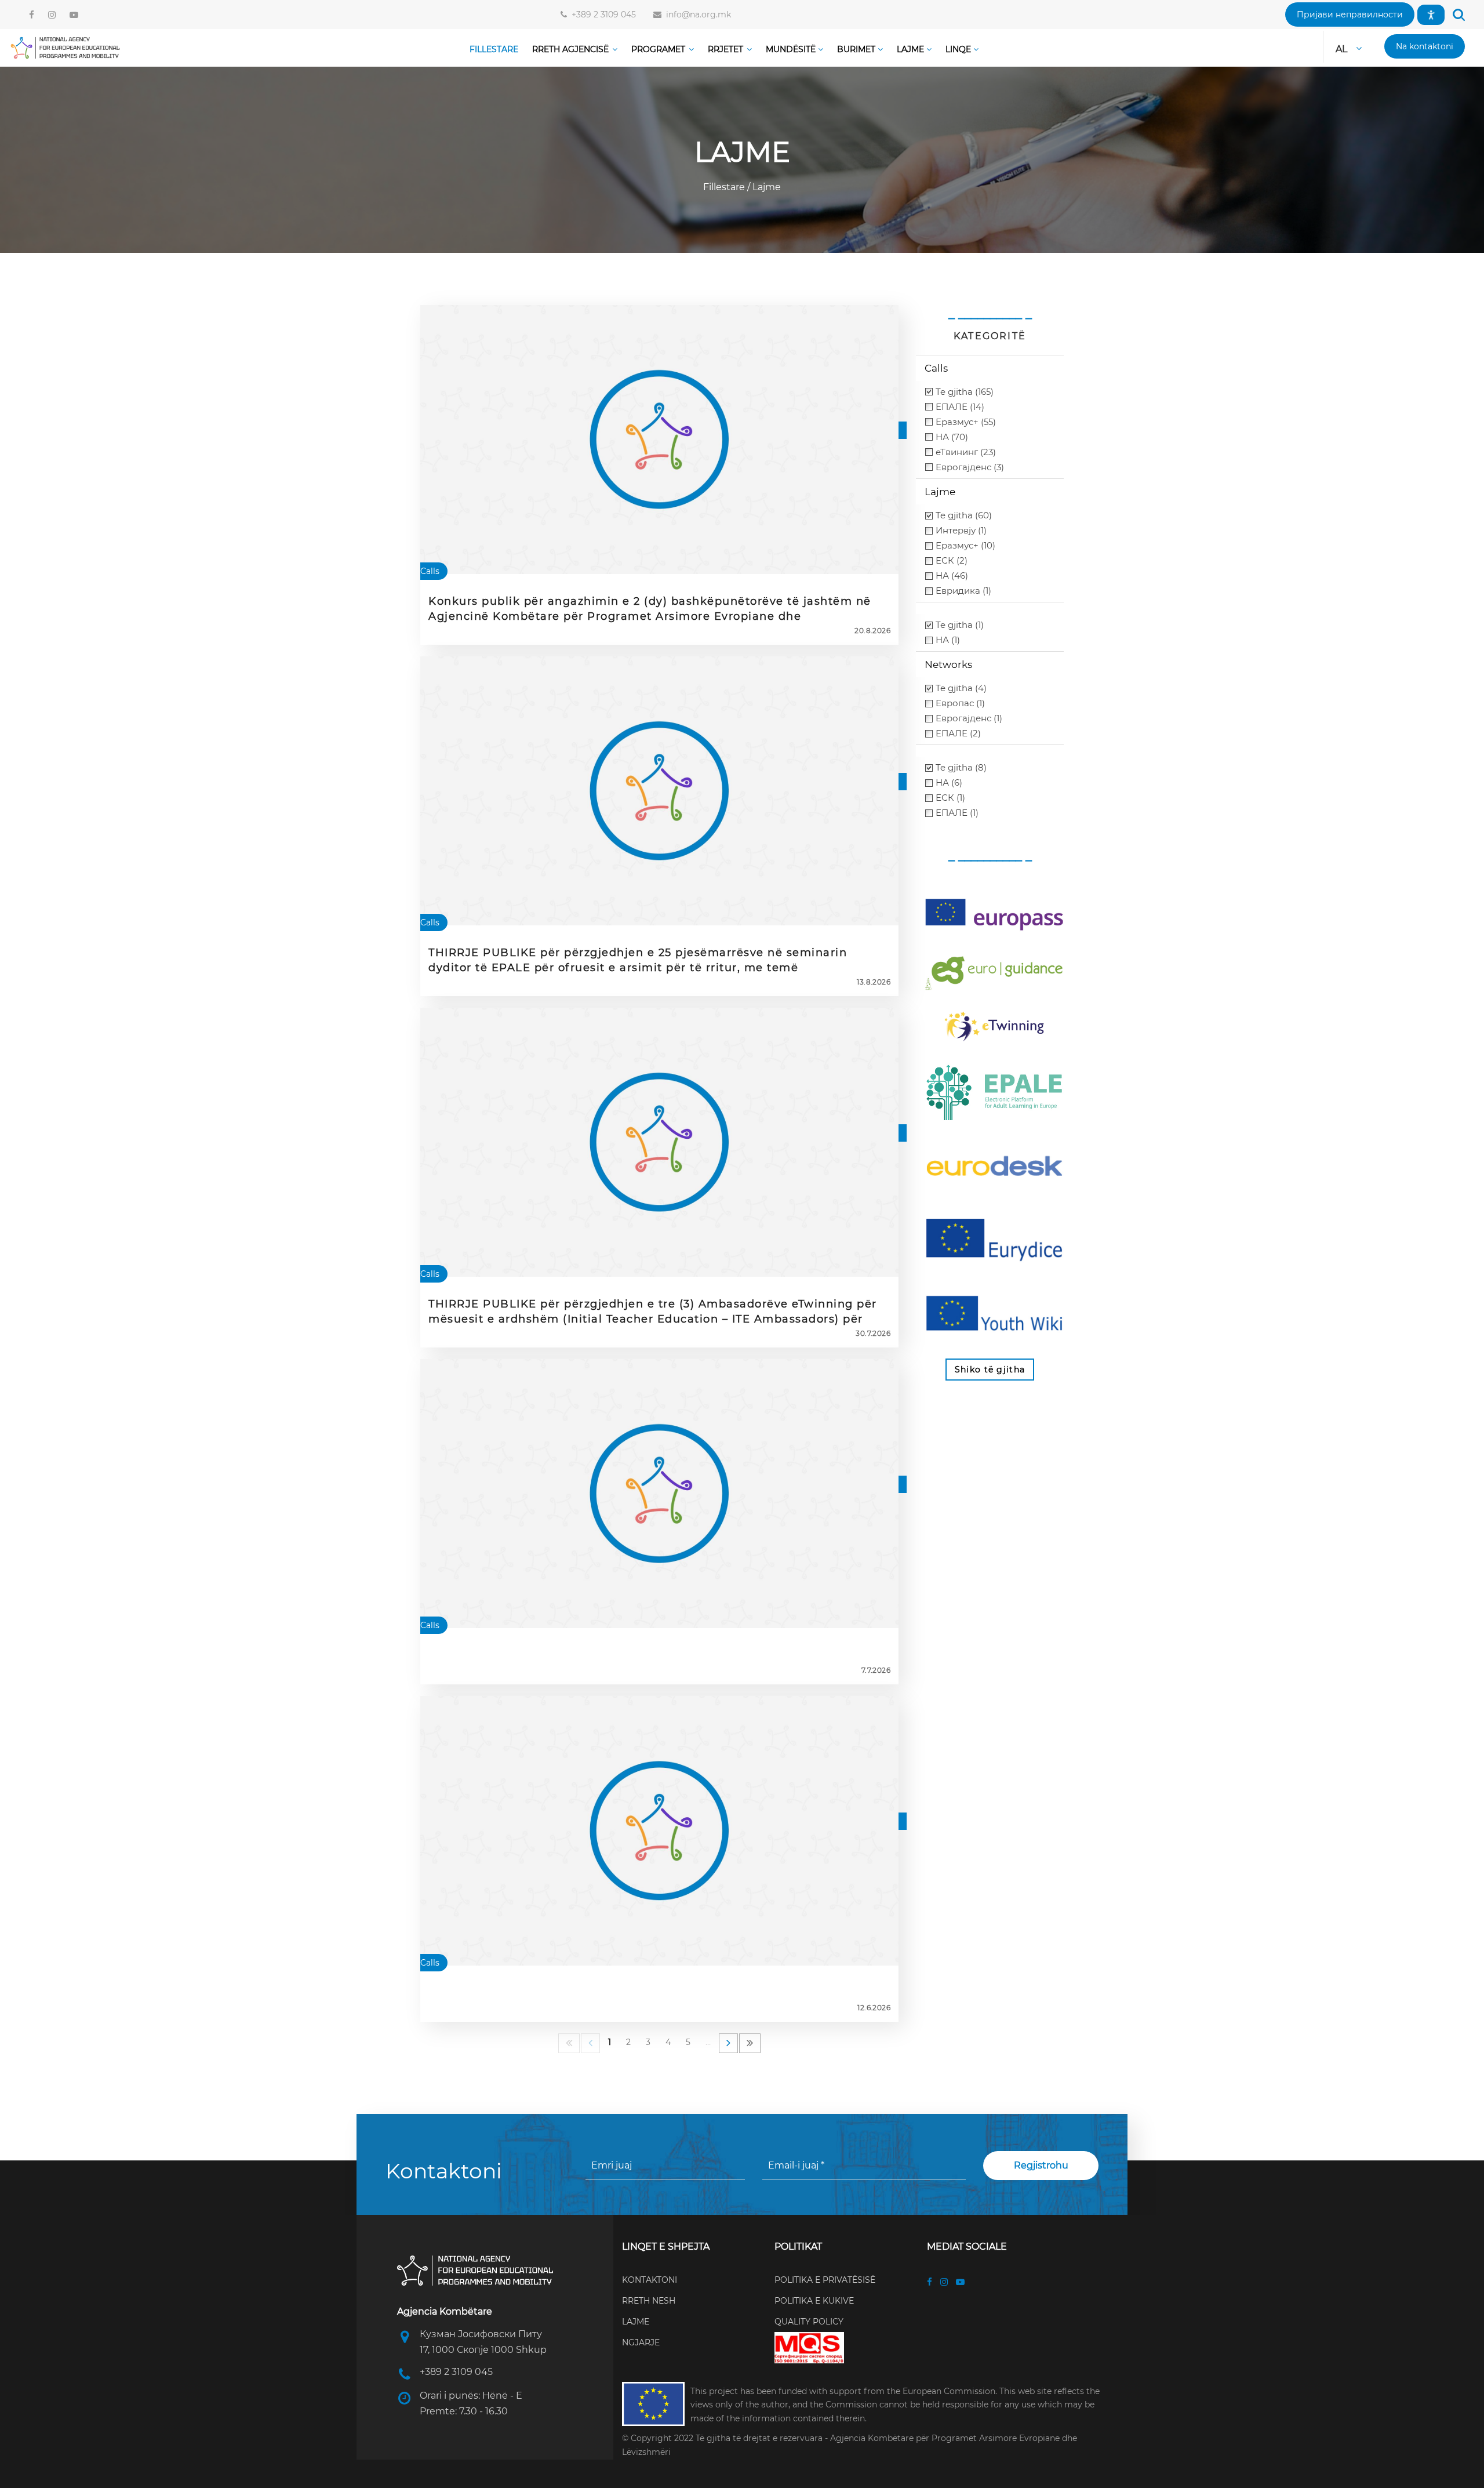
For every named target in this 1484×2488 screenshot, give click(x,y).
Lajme (765, 187)
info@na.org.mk (696, 14)
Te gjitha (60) (964, 515)
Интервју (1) (961, 530)
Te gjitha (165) (965, 392)
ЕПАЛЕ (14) (960, 407)
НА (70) (952, 437)
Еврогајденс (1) (969, 718)
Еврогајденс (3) (970, 467)
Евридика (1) (963, 591)
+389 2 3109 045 (601, 14)
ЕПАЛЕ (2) (958, 733)
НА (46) (952, 575)
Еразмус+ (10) (965, 545)
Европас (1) (960, 703)
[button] (1350, 14)
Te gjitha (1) (960, 625)
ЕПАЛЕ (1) (957, 813)
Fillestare (725, 187)
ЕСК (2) (952, 560)
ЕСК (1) (950, 798)
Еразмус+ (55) (966, 422)
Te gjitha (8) (961, 767)
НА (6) (949, 782)
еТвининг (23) (966, 452)
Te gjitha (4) (961, 688)
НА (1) (948, 640)
